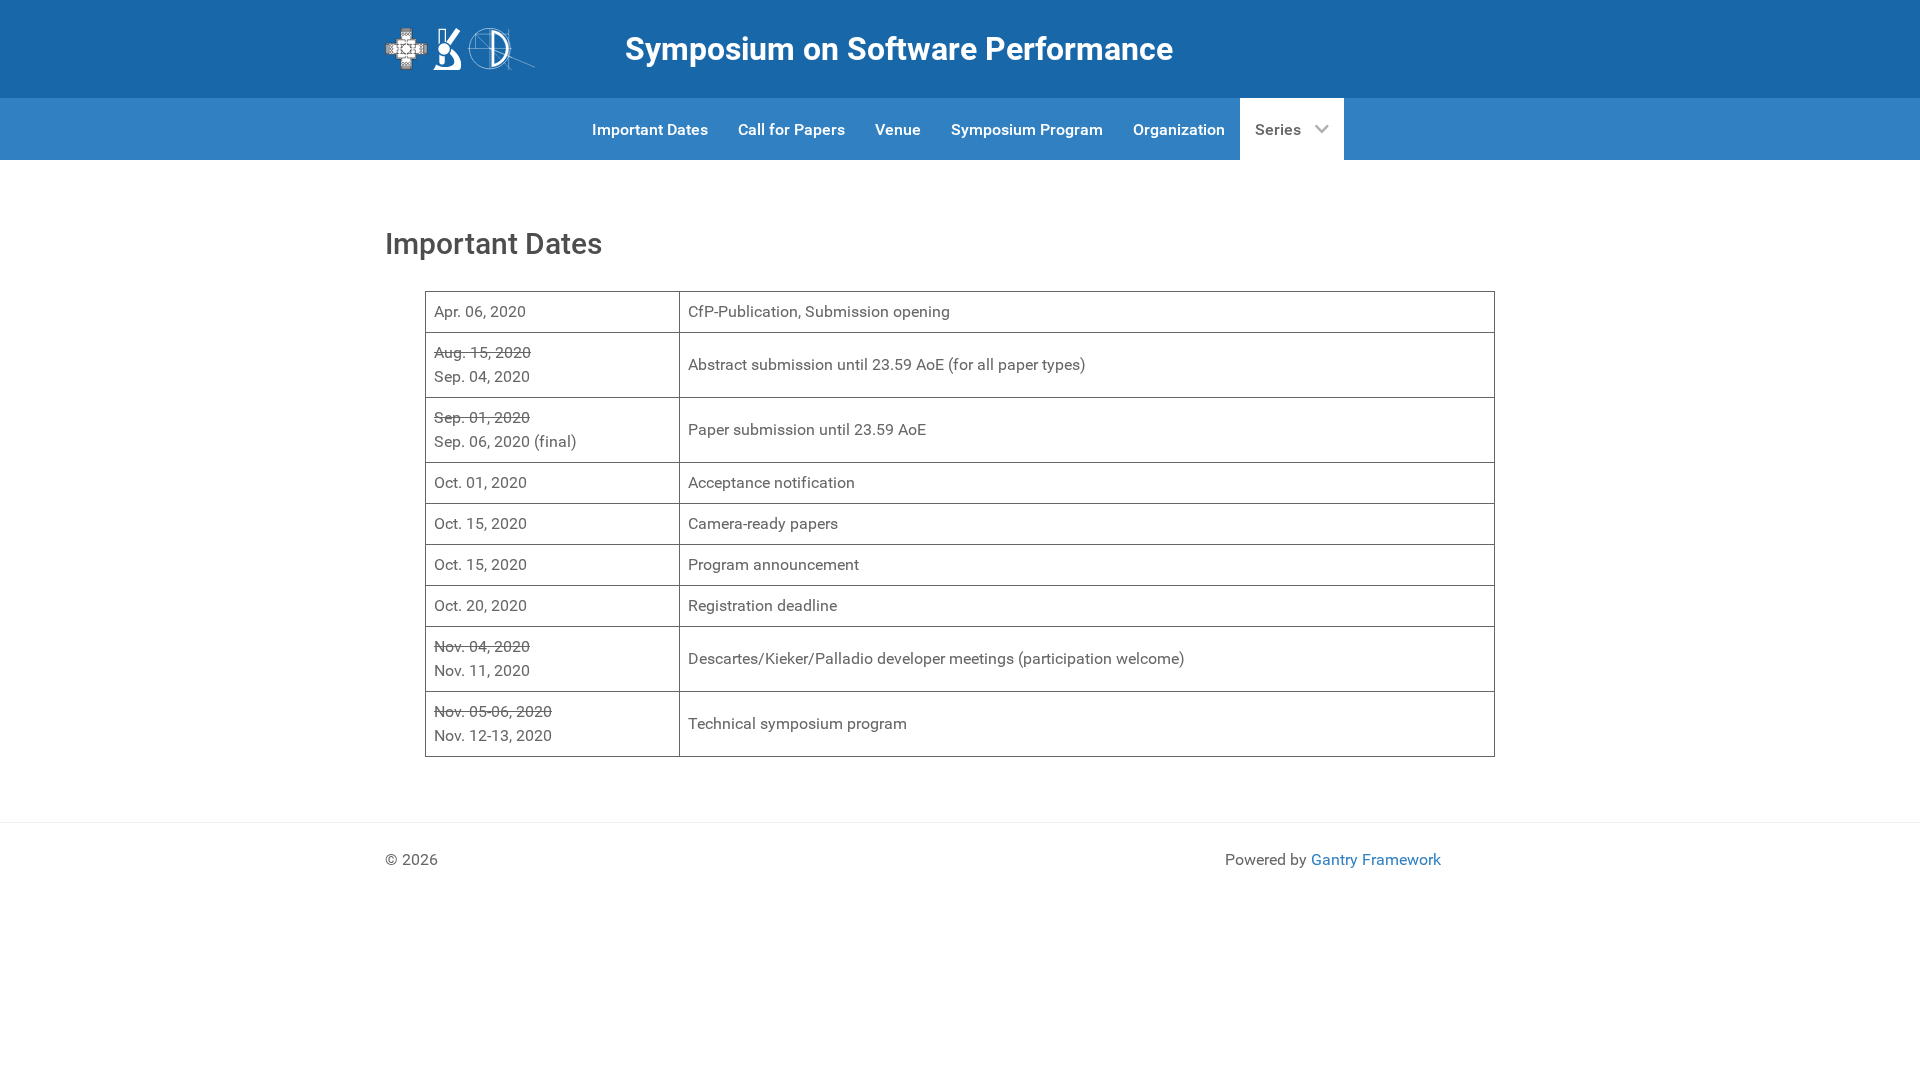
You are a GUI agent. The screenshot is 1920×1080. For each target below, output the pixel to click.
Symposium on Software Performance (899, 49)
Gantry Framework (1376, 859)
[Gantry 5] (460, 49)
